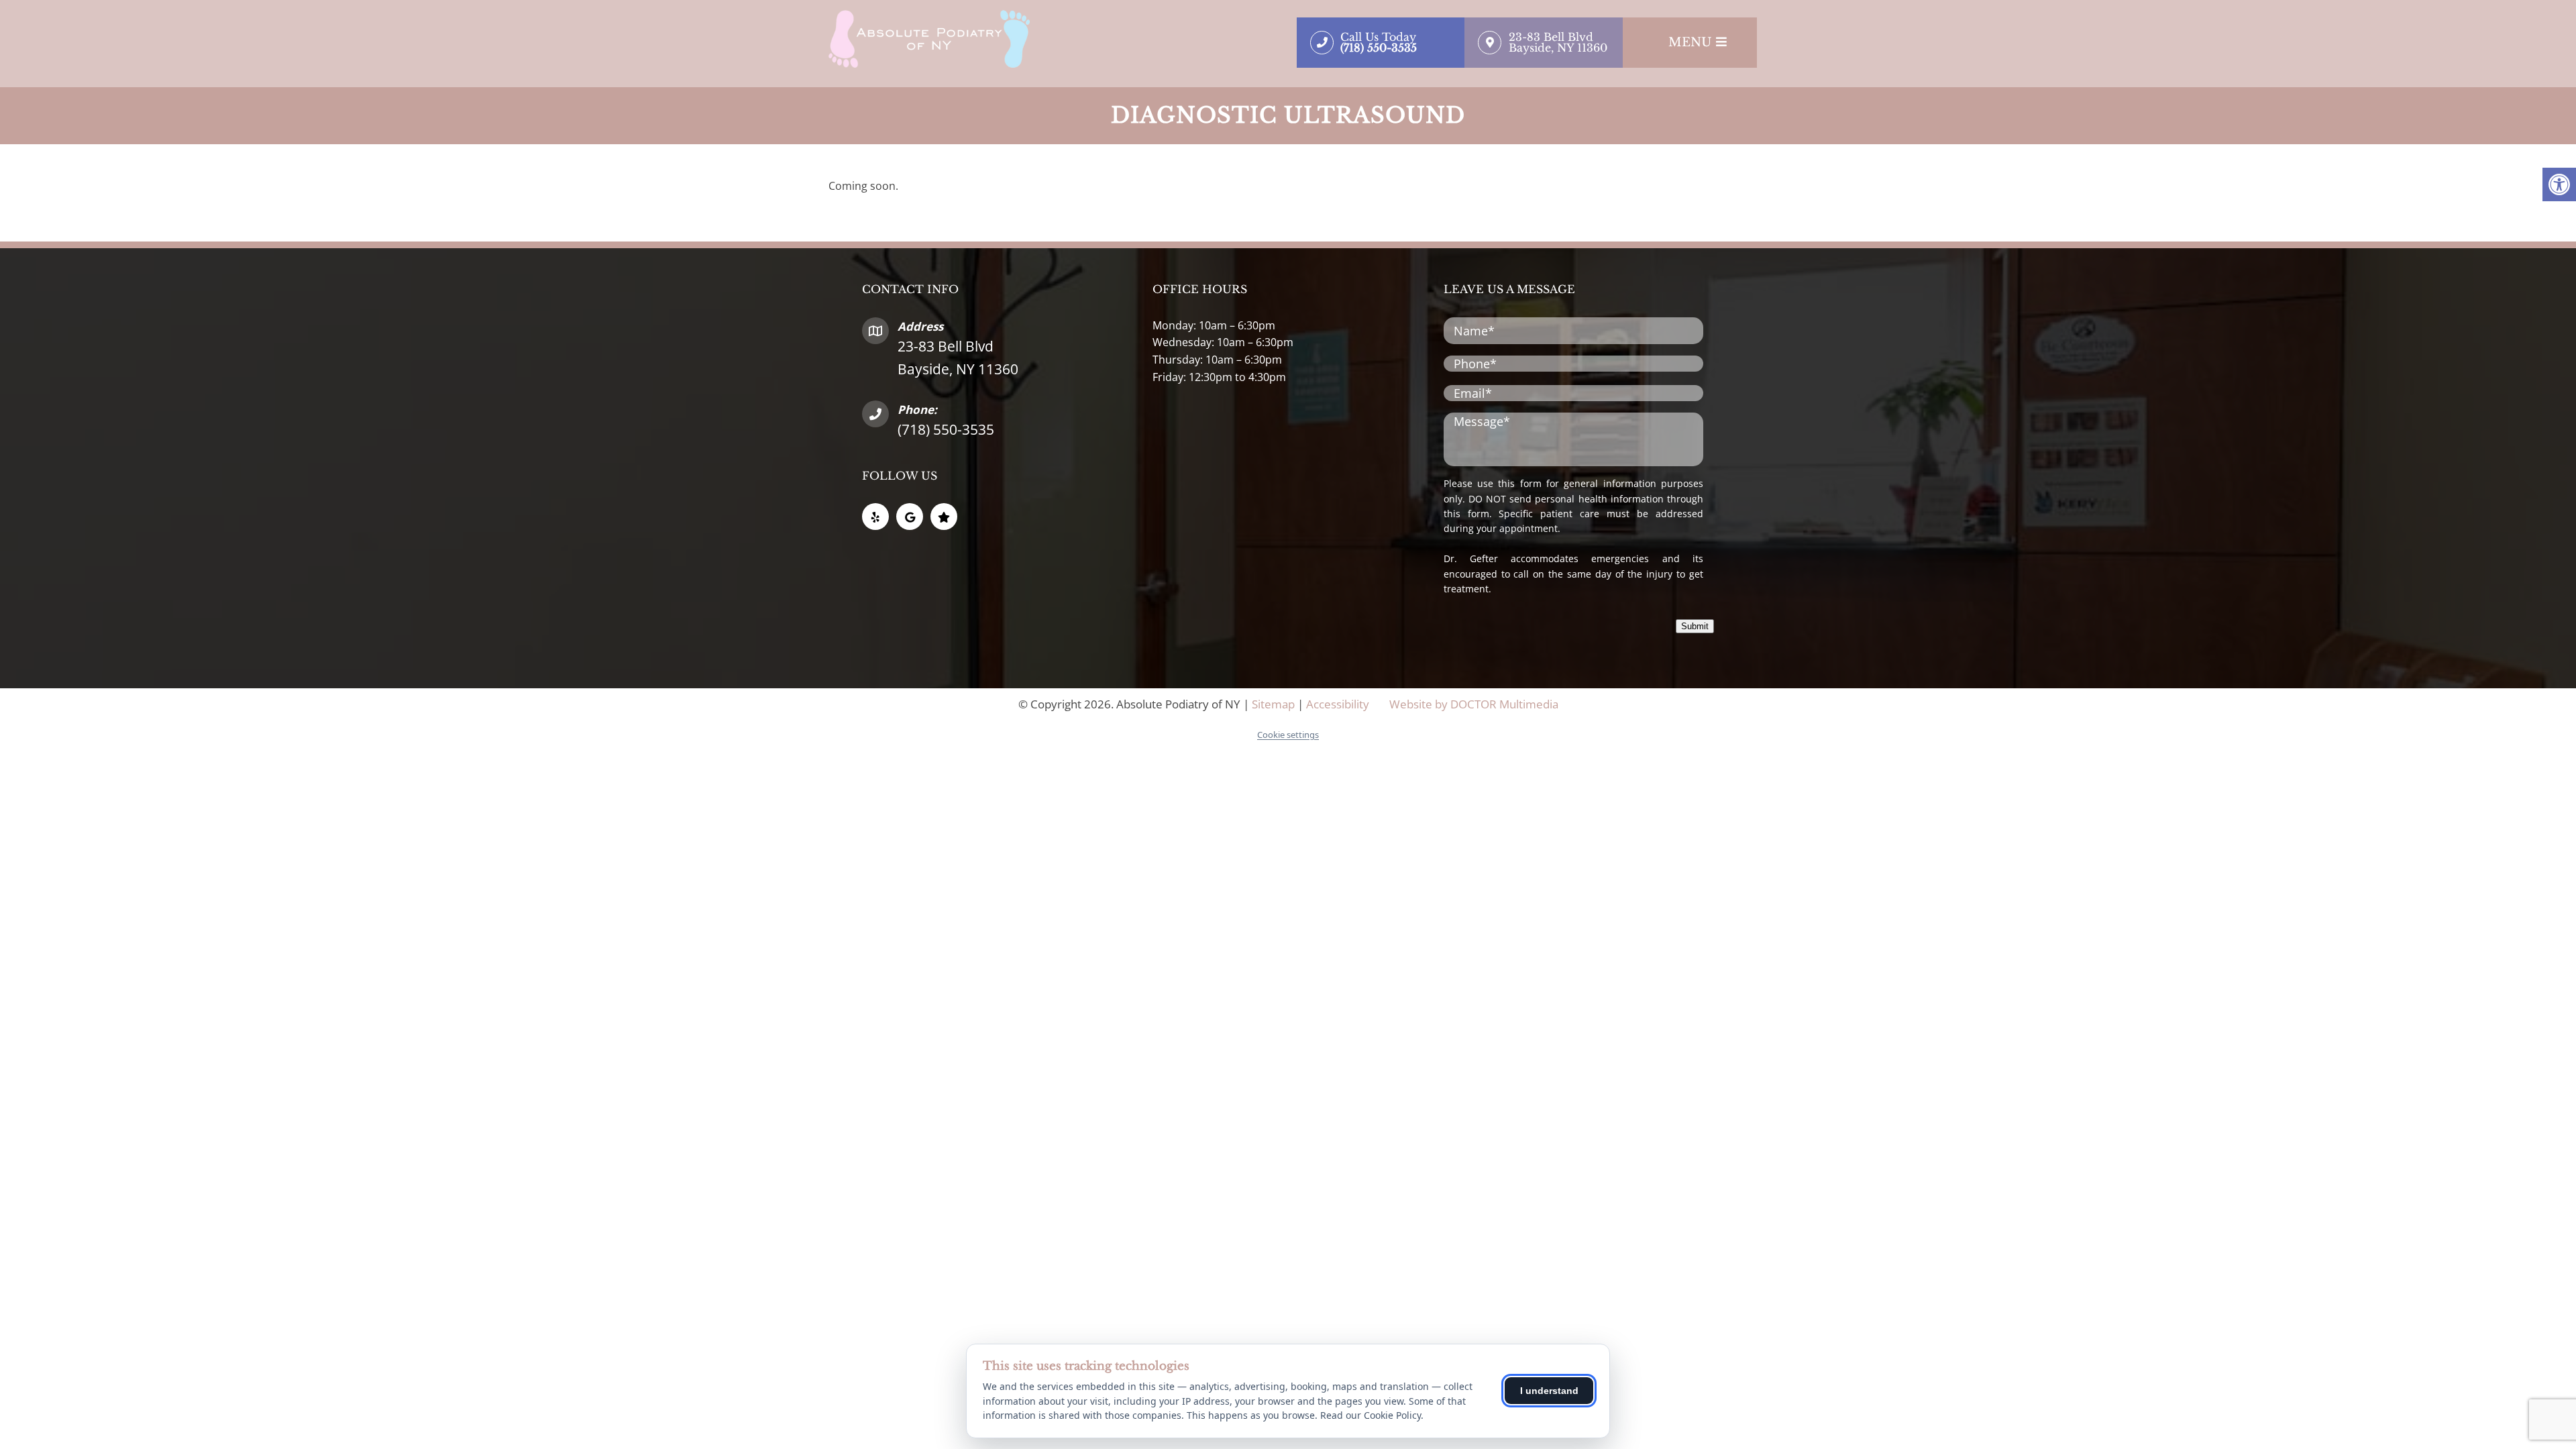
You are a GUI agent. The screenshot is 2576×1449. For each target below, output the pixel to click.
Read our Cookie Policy (1371, 1415)
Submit (1695, 626)
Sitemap (1273, 704)
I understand (1549, 1391)
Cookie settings (1288, 735)
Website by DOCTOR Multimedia (1474, 704)
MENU (1690, 42)
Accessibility (1338, 704)
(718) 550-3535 (946, 429)
